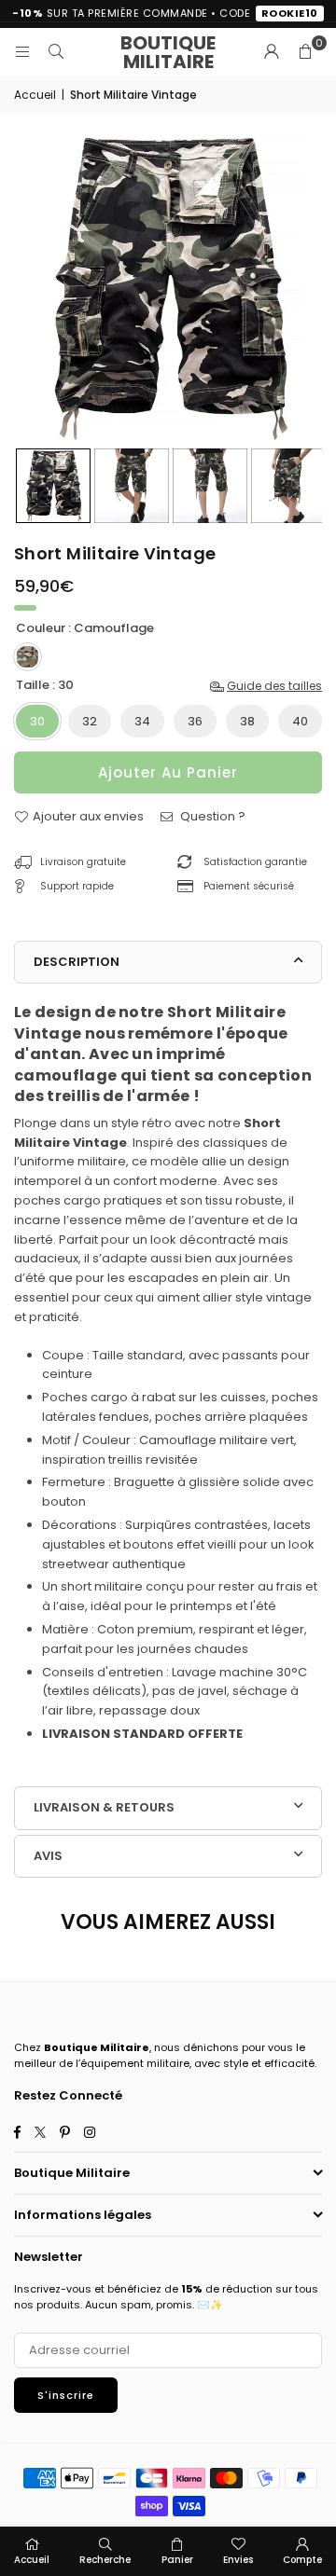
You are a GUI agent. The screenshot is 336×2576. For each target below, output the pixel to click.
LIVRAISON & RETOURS (104, 1807)
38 (247, 721)
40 (300, 721)
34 (142, 721)
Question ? (211, 816)
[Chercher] (56, 52)
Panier (177, 2560)
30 (37, 721)
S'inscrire (66, 2395)
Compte (302, 2560)
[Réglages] (272, 52)
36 (195, 721)
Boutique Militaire (168, 52)
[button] (305, 52)
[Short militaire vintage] (53, 486)
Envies (238, 2560)
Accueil (35, 95)
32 (90, 721)
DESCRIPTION (77, 962)
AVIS (48, 1856)
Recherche (105, 2560)
